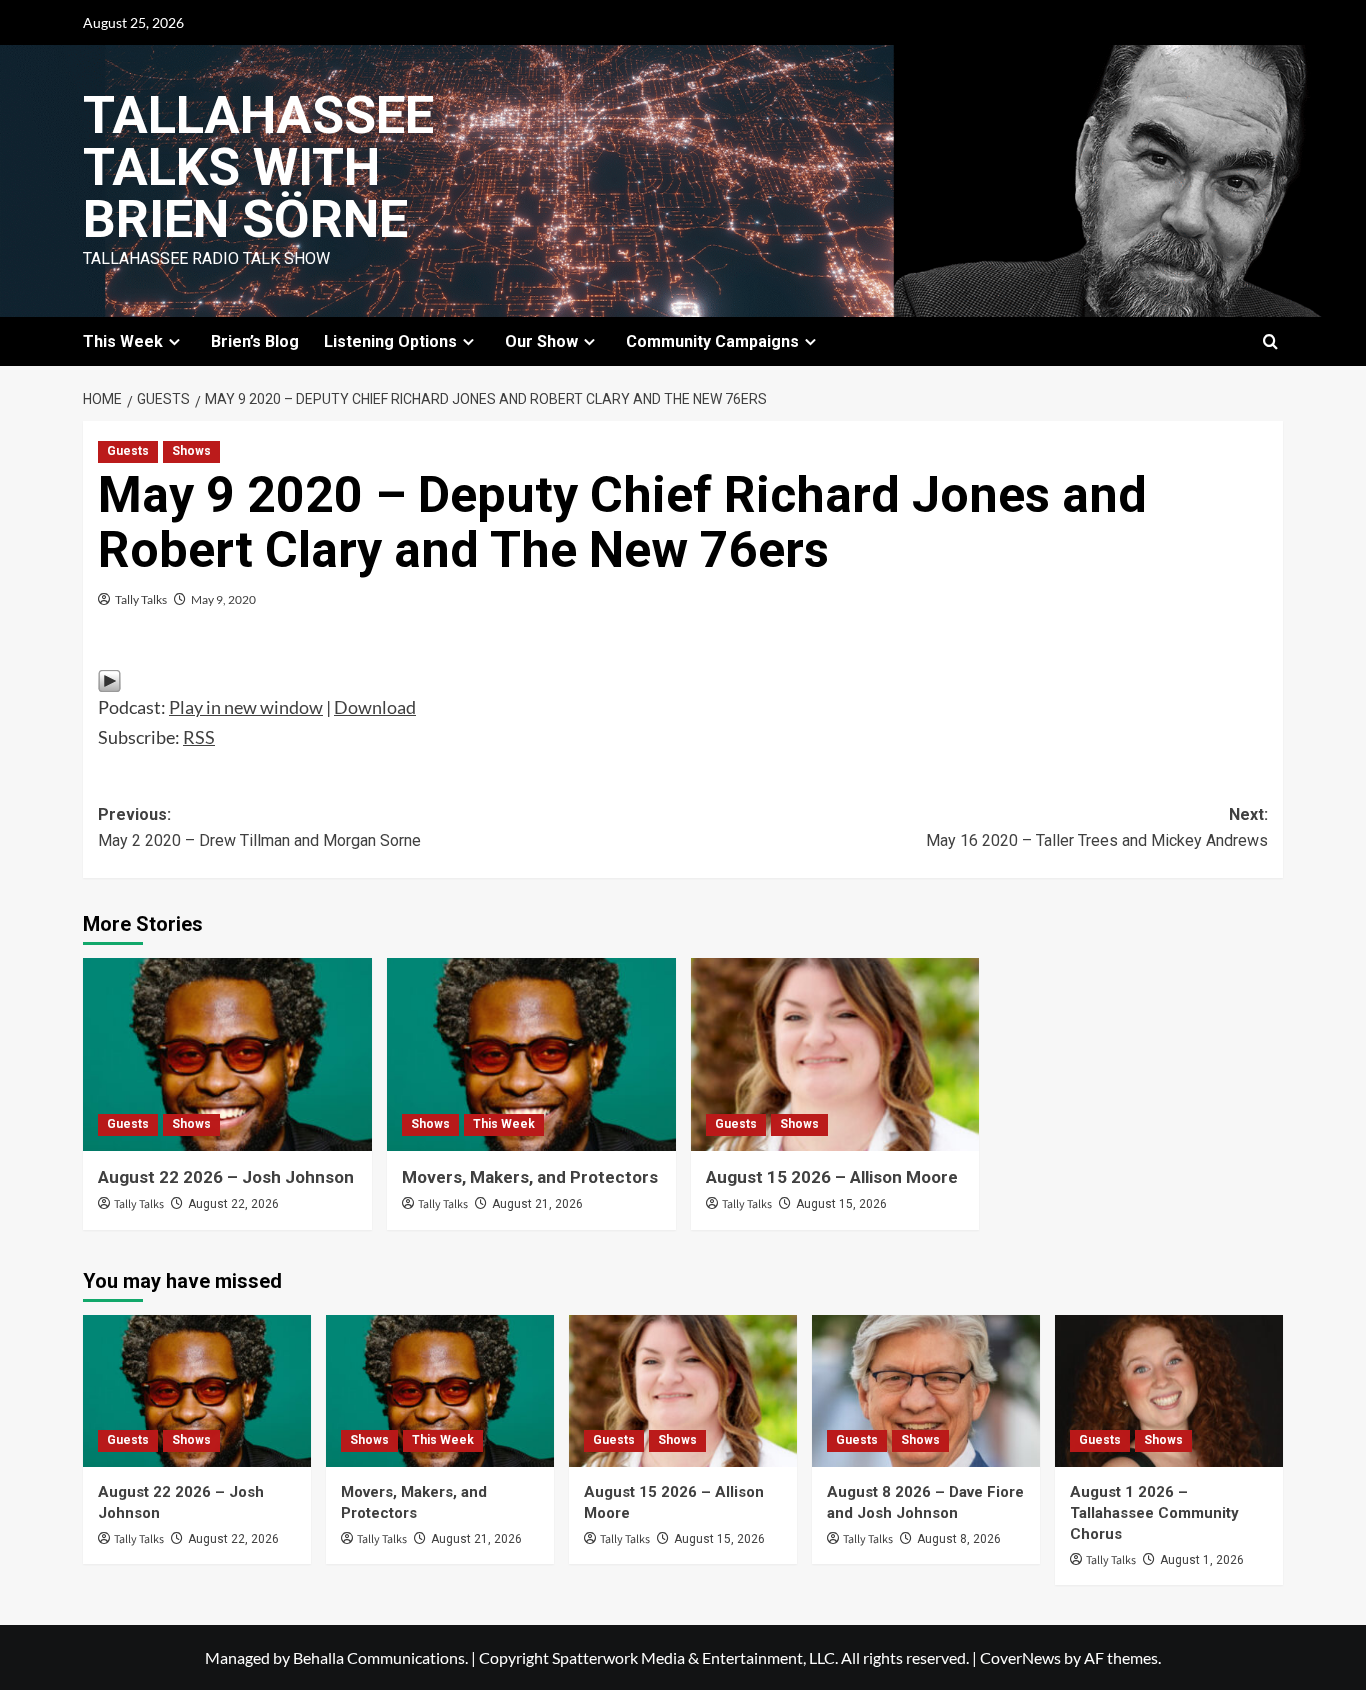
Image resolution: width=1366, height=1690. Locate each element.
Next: (1097, 827)
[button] (1270, 341)
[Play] (109, 679)
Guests (128, 451)
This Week (504, 1124)
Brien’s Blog (255, 341)
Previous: (259, 827)
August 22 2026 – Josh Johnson (226, 1177)
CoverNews (1020, 1657)
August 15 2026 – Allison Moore (832, 1177)
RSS (199, 737)
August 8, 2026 (959, 1539)
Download (375, 707)
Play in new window (246, 707)
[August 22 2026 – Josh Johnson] (227, 1054)
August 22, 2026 (233, 1204)
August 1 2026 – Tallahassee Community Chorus (1154, 1513)
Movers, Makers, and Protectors (530, 1177)
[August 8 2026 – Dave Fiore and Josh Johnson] (926, 1391)
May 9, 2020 (223, 599)
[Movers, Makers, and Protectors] (531, 1054)
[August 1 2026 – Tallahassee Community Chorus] (1169, 1391)
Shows (191, 451)
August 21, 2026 (537, 1204)
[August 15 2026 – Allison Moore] (835, 1054)
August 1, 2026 (1202, 1560)
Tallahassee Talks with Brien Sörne (258, 167)
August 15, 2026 (841, 1204)
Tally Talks (141, 599)
